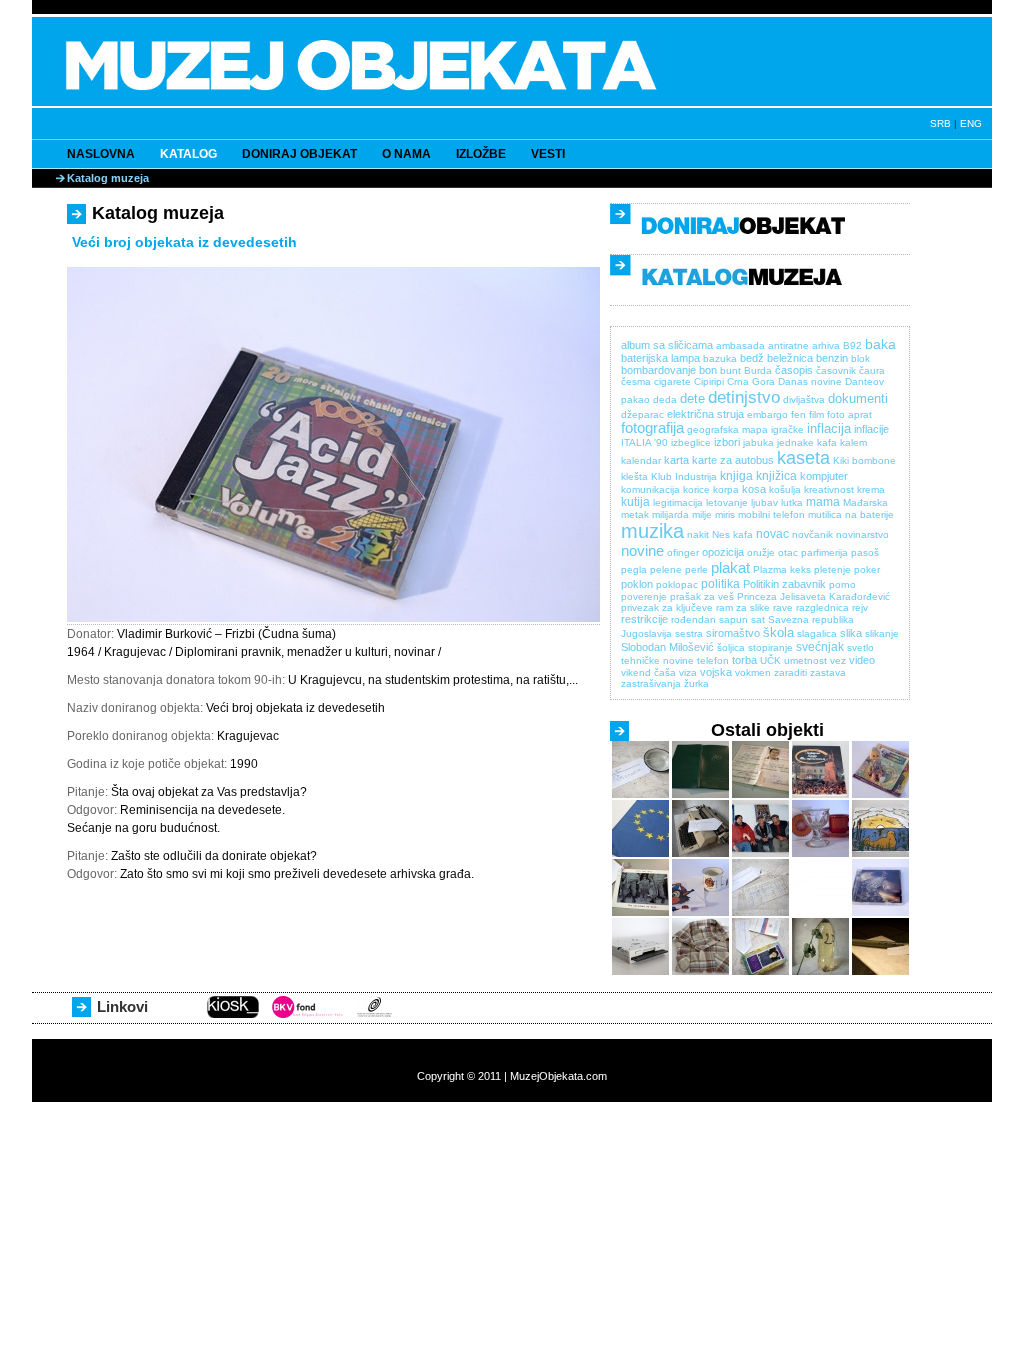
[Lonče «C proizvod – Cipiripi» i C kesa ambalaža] (700, 912)
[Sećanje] (760, 971)
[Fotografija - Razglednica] (640, 912)
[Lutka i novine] (880, 794)
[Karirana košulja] (700, 971)
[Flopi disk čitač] (640, 971)
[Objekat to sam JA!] (820, 912)
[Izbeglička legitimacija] (760, 794)
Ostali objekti (767, 730)
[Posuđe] (820, 853)
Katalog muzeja (108, 178)
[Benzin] (820, 971)
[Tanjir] (640, 794)
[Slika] (880, 853)
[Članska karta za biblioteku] (760, 912)
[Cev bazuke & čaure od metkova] (880, 971)
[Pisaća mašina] (700, 853)
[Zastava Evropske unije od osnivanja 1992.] (640, 853)
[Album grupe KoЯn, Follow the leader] (880, 912)
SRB (940, 123)
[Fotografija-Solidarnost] (760, 853)
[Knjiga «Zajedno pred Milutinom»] (820, 794)
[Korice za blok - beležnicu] (700, 794)
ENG (971, 123)
